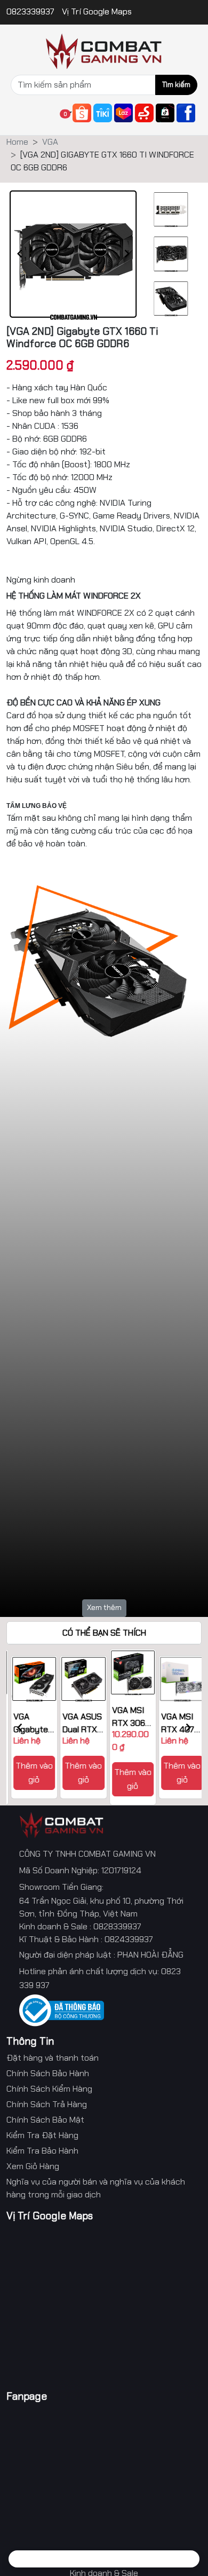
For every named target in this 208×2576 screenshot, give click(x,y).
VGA (50, 142)
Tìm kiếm (176, 85)
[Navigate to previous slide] (20, 254)
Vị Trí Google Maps (97, 11)
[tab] (28, 2559)
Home (17, 142)
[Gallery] (73, 254)
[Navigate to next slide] (127, 254)
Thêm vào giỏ (30, 1773)
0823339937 (31, 11)
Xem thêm (104, 1607)
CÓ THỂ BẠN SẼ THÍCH (104, 1633)
